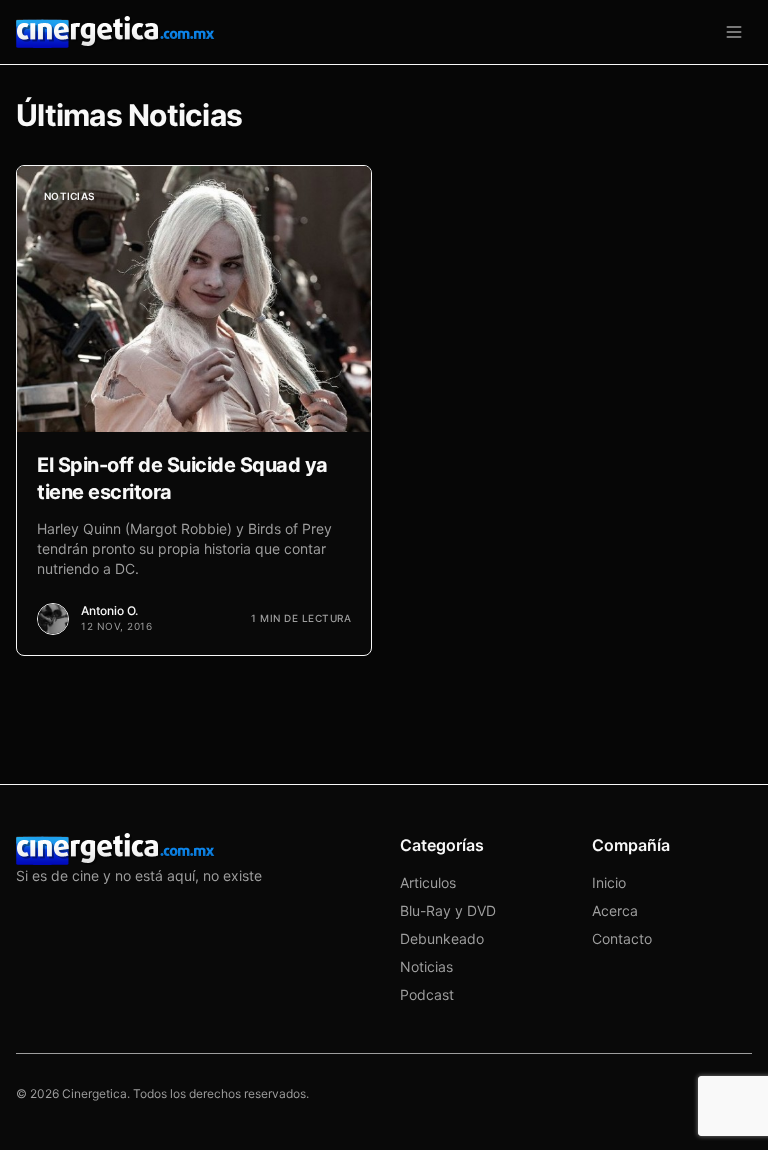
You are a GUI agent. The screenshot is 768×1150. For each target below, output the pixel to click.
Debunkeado (442, 938)
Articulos (428, 882)
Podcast (427, 994)
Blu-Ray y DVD (448, 910)
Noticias (426, 966)
